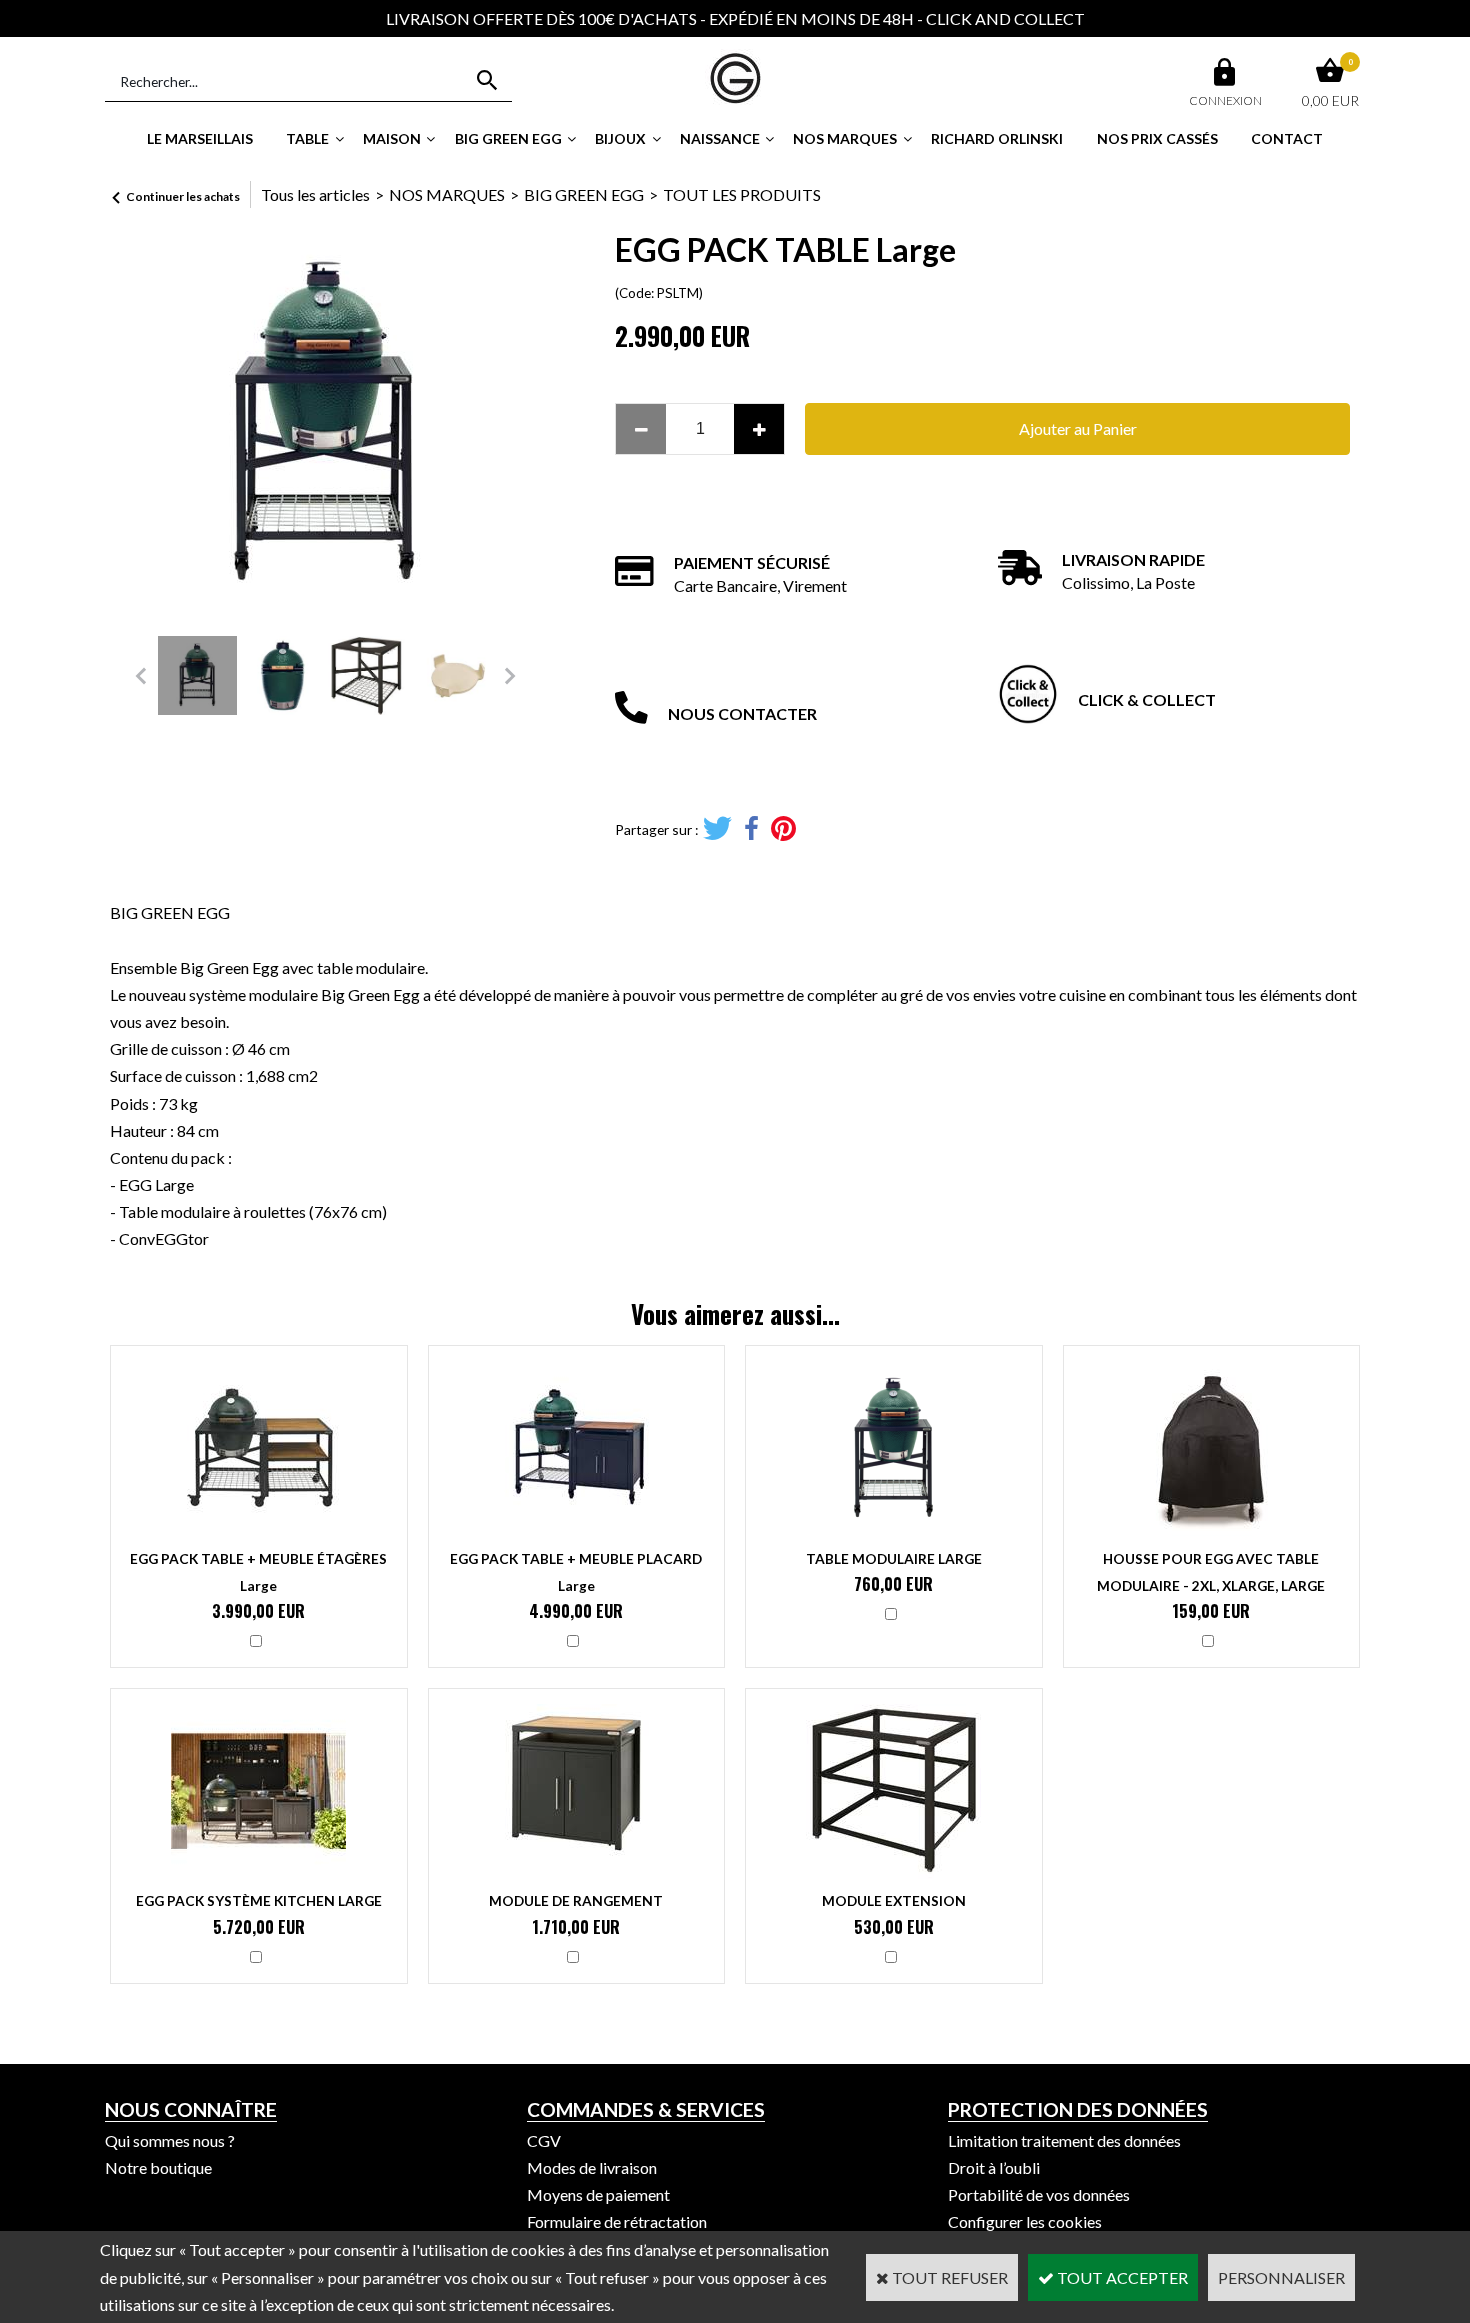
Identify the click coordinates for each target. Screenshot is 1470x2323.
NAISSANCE (720, 138)
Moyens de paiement (598, 2194)
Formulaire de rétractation (617, 2221)
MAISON (392, 138)
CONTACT (1287, 138)
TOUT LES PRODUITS (742, 194)
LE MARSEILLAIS (200, 138)
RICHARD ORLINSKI (997, 138)
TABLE (307, 138)
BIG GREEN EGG (508, 138)
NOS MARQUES (845, 138)
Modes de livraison (592, 2167)
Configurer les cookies (1025, 2221)
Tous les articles (315, 194)
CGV (544, 2140)
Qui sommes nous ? (170, 2140)
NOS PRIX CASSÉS (1157, 138)
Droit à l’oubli (994, 2167)
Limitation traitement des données (1064, 2140)
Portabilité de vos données (1039, 2194)
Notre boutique (158, 2167)
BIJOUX (620, 138)
